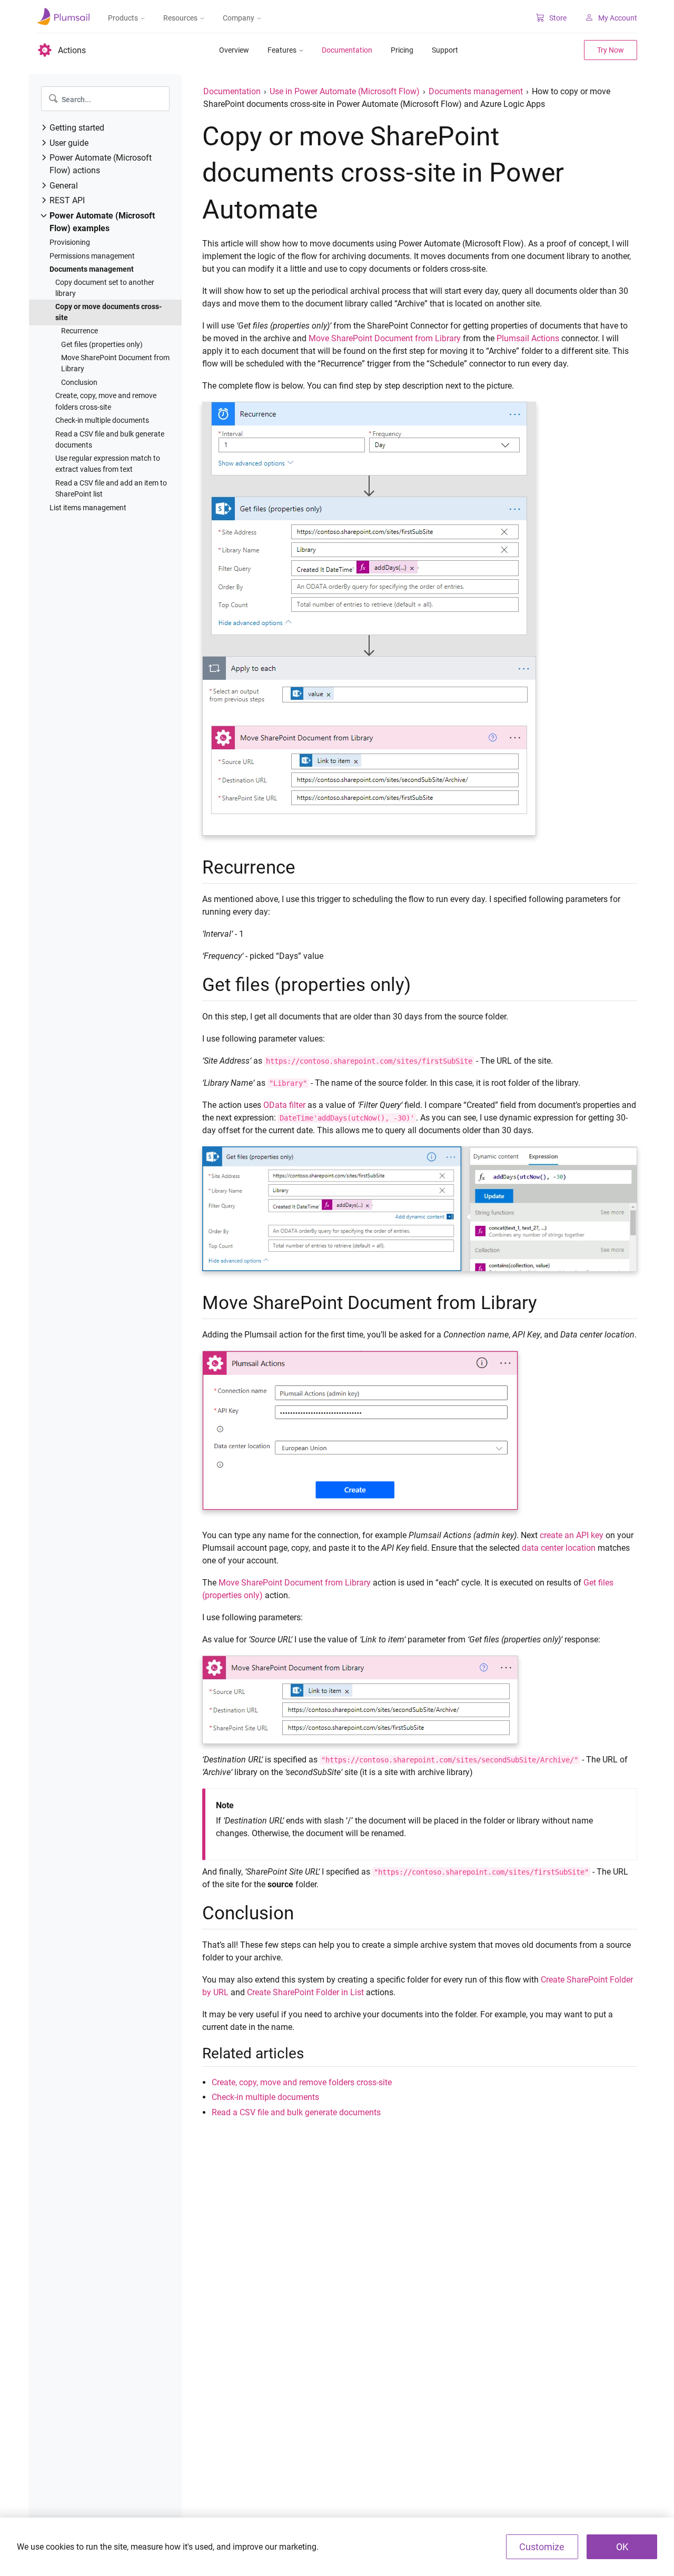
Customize (542, 2547)
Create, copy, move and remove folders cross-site (106, 401)
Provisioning (70, 242)
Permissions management (92, 256)
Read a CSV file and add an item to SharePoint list (111, 488)
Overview (234, 50)
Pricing (402, 50)
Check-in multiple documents (102, 420)
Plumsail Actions (528, 338)
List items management (88, 508)
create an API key (572, 1535)
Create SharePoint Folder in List (305, 1992)
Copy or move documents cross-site (108, 312)
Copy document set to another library (105, 288)
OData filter (284, 1105)
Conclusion (79, 382)
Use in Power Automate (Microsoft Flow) (345, 91)
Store (558, 18)
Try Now (611, 50)
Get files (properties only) (102, 344)
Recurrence (80, 331)
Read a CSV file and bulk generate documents (110, 439)
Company (239, 18)
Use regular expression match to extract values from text (108, 464)
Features (282, 50)
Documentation (347, 50)
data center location (559, 1548)
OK (622, 2547)
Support (445, 50)
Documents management (92, 269)
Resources (180, 18)
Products (123, 18)
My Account (618, 18)
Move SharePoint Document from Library (115, 363)
